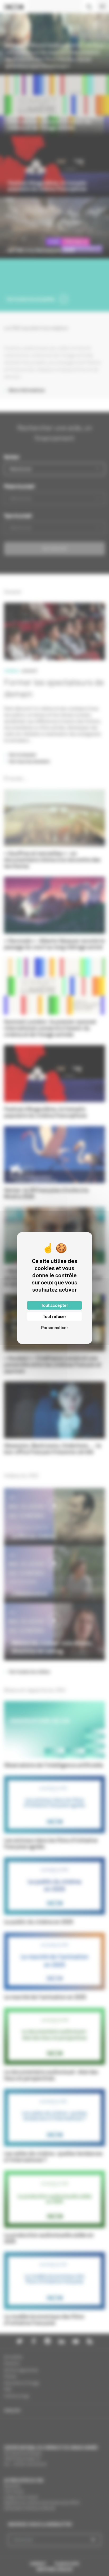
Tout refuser (54, 1316)
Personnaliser (54, 1328)
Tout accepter (54, 1305)
